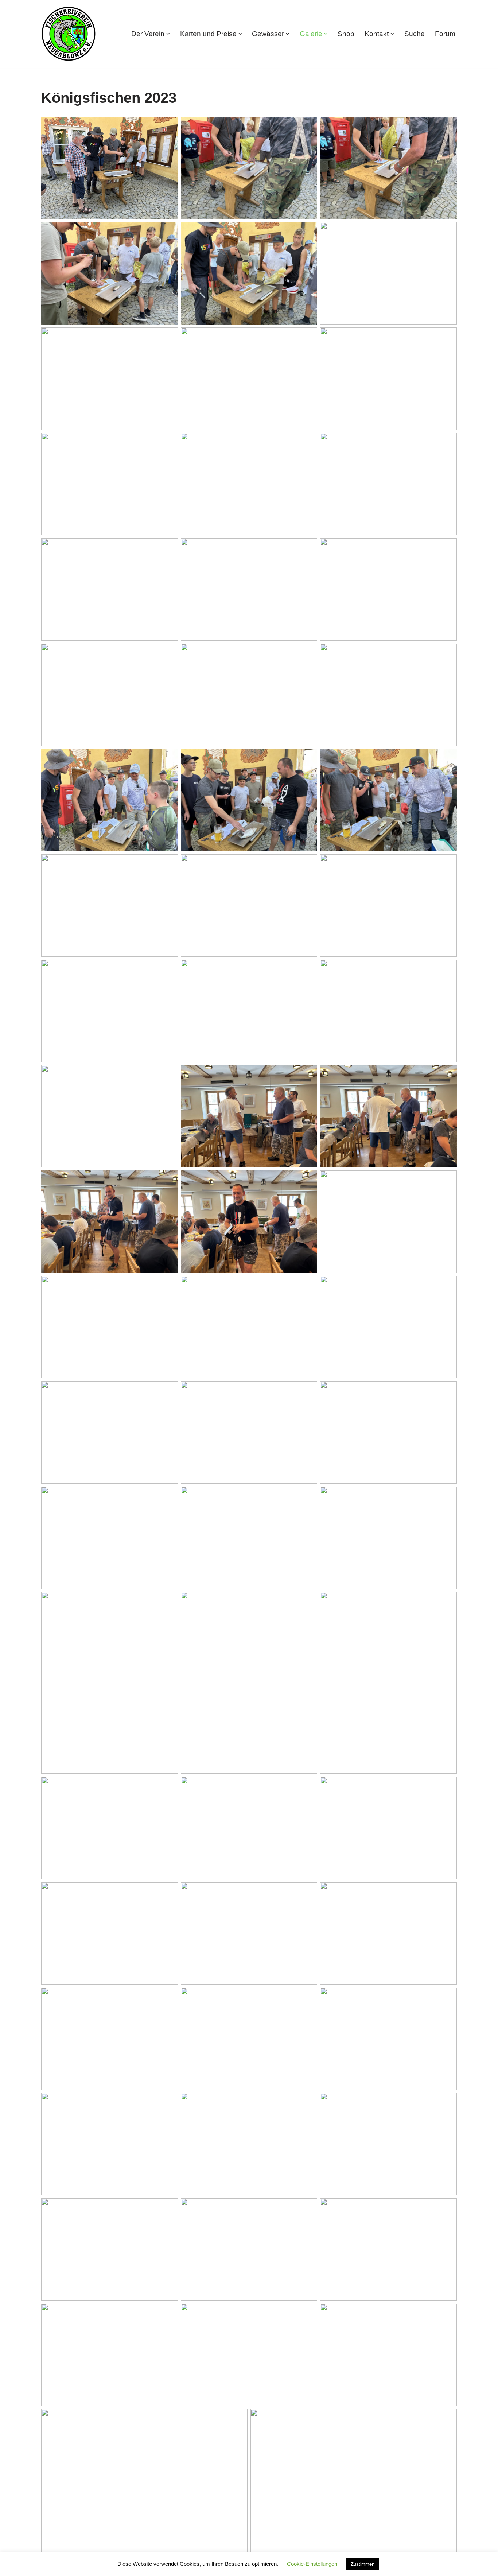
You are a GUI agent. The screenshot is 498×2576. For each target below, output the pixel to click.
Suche (415, 34)
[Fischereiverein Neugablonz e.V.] (69, 34)
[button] (168, 34)
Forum (445, 34)
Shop (346, 34)
